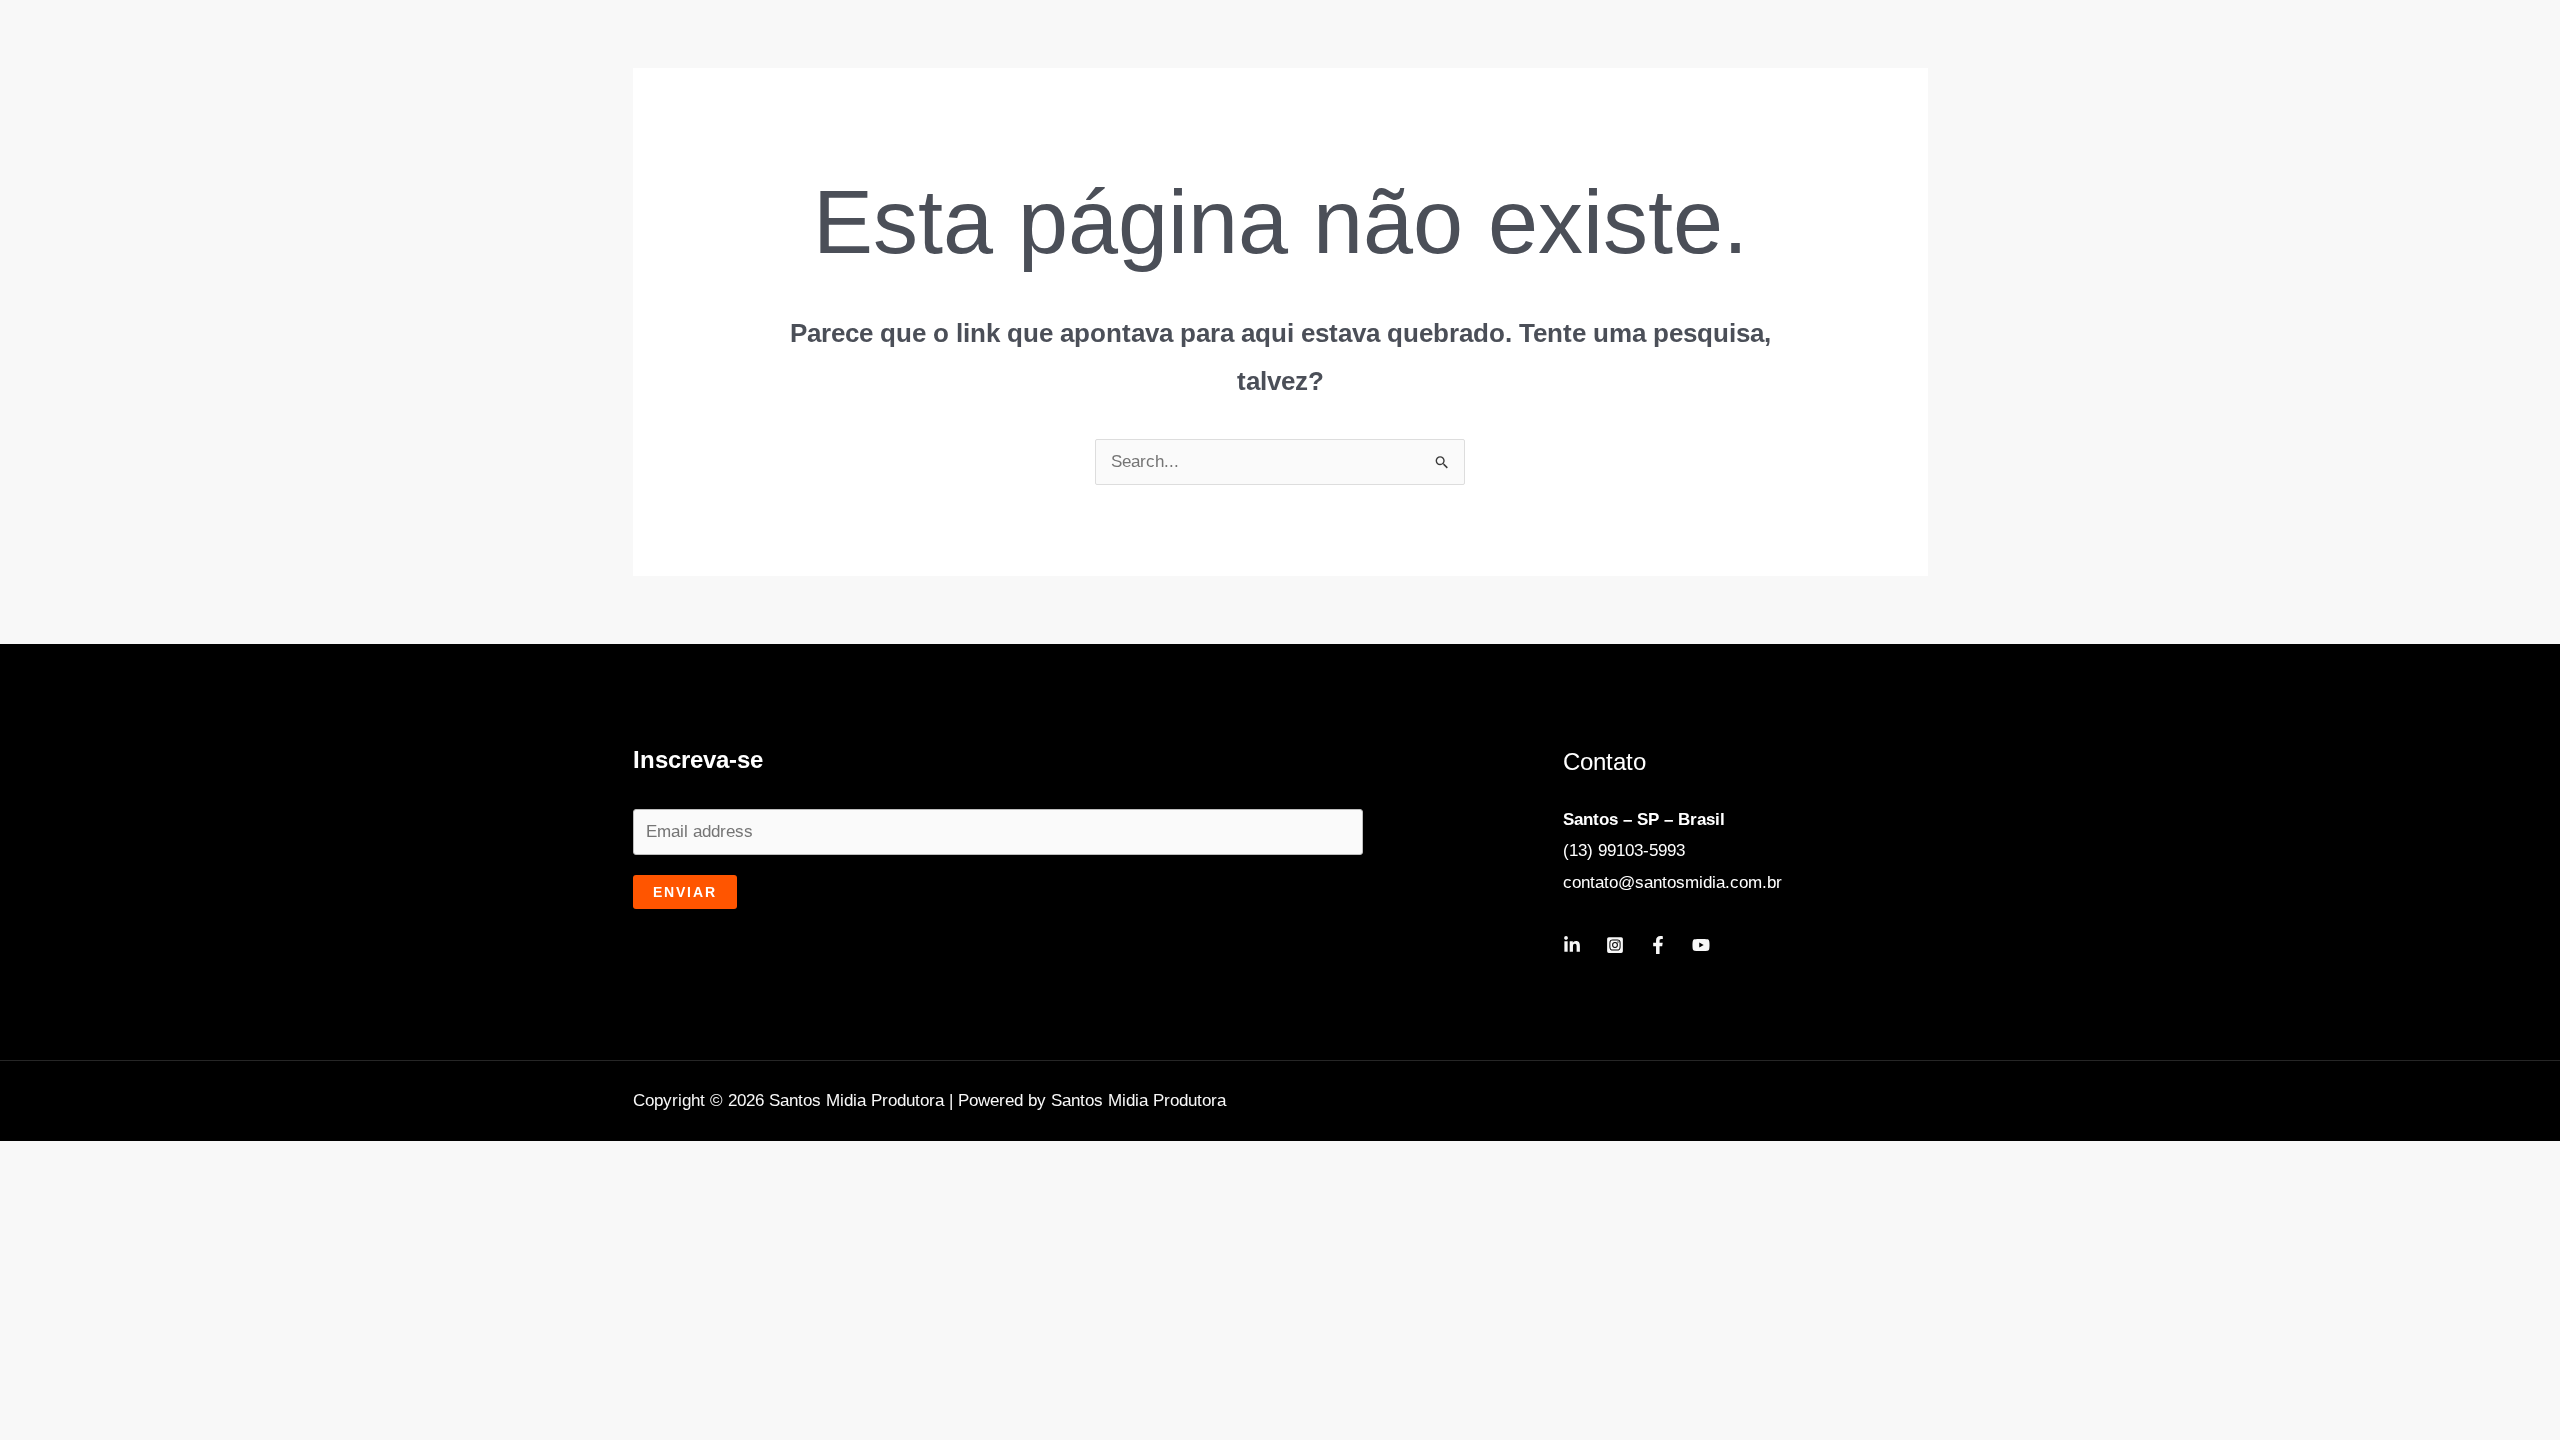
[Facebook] (1658, 945)
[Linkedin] (1572, 945)
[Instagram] (1615, 945)
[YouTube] (1701, 945)
